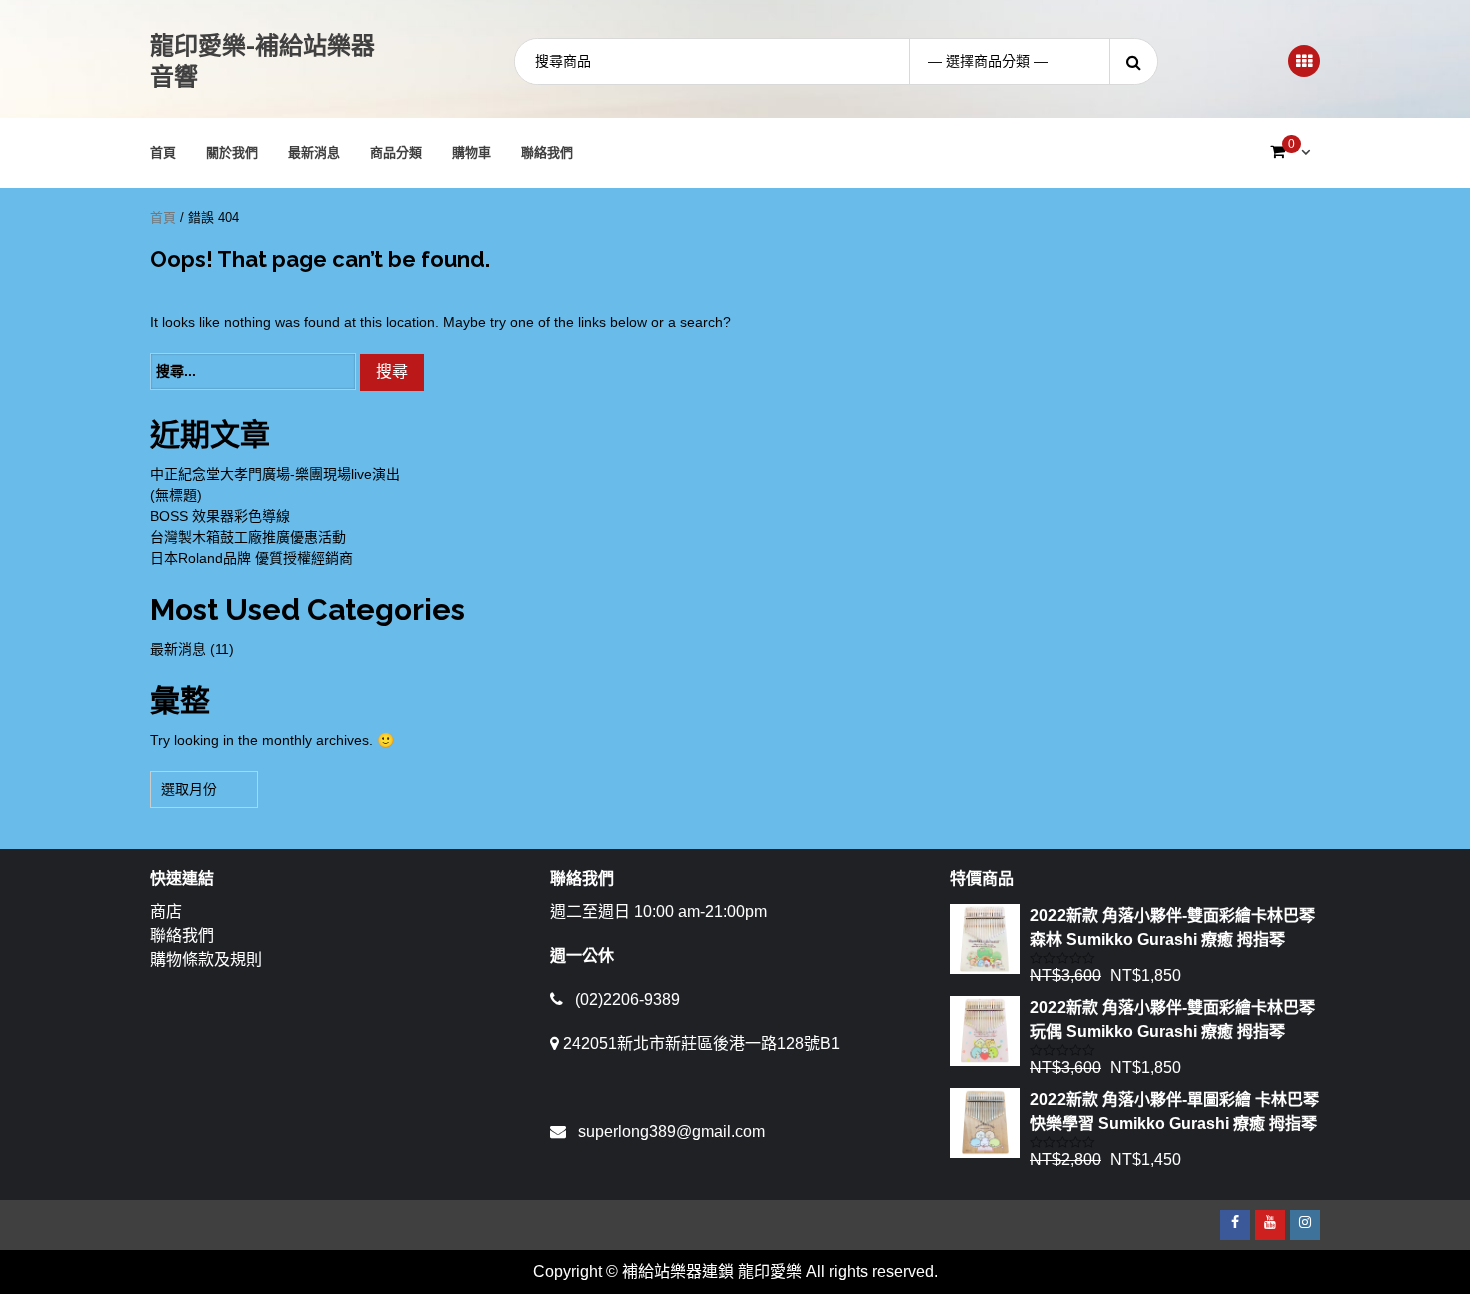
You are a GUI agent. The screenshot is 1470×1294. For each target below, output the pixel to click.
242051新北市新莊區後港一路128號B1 (701, 1043)
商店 (166, 911)
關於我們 (232, 152)
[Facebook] (1235, 1225)
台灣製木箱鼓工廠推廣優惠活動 (248, 537)
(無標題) (176, 495)
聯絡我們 (547, 152)
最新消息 (314, 152)
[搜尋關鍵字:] (253, 371)
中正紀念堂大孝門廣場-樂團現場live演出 (275, 474)
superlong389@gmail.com (671, 1131)
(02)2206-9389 (627, 999)
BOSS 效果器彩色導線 (220, 516)
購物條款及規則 (206, 959)
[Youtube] (1270, 1225)
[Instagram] (1305, 1225)
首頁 (163, 152)
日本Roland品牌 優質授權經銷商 (251, 558)
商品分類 (396, 152)
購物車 (471, 152)
